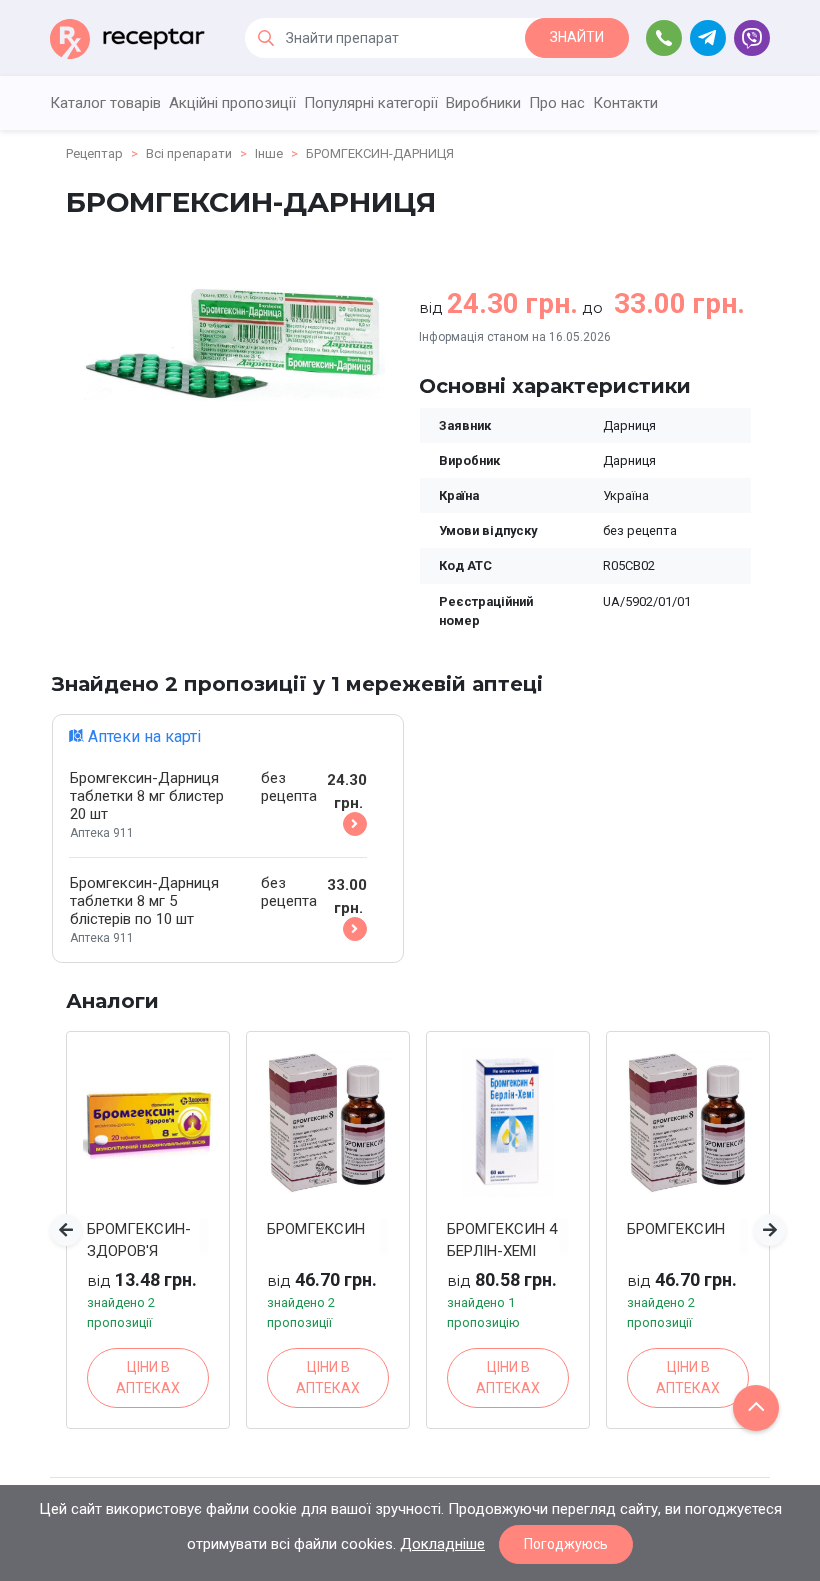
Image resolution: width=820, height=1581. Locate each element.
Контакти (625, 103)
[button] (66, 1230)
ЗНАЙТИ (577, 37)
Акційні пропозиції (232, 103)
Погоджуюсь (566, 1544)
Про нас (557, 103)
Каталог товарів (105, 103)
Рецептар (94, 153)
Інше (269, 153)
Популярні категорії (371, 103)
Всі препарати (189, 153)
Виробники (483, 103)
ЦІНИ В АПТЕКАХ (148, 1377)
